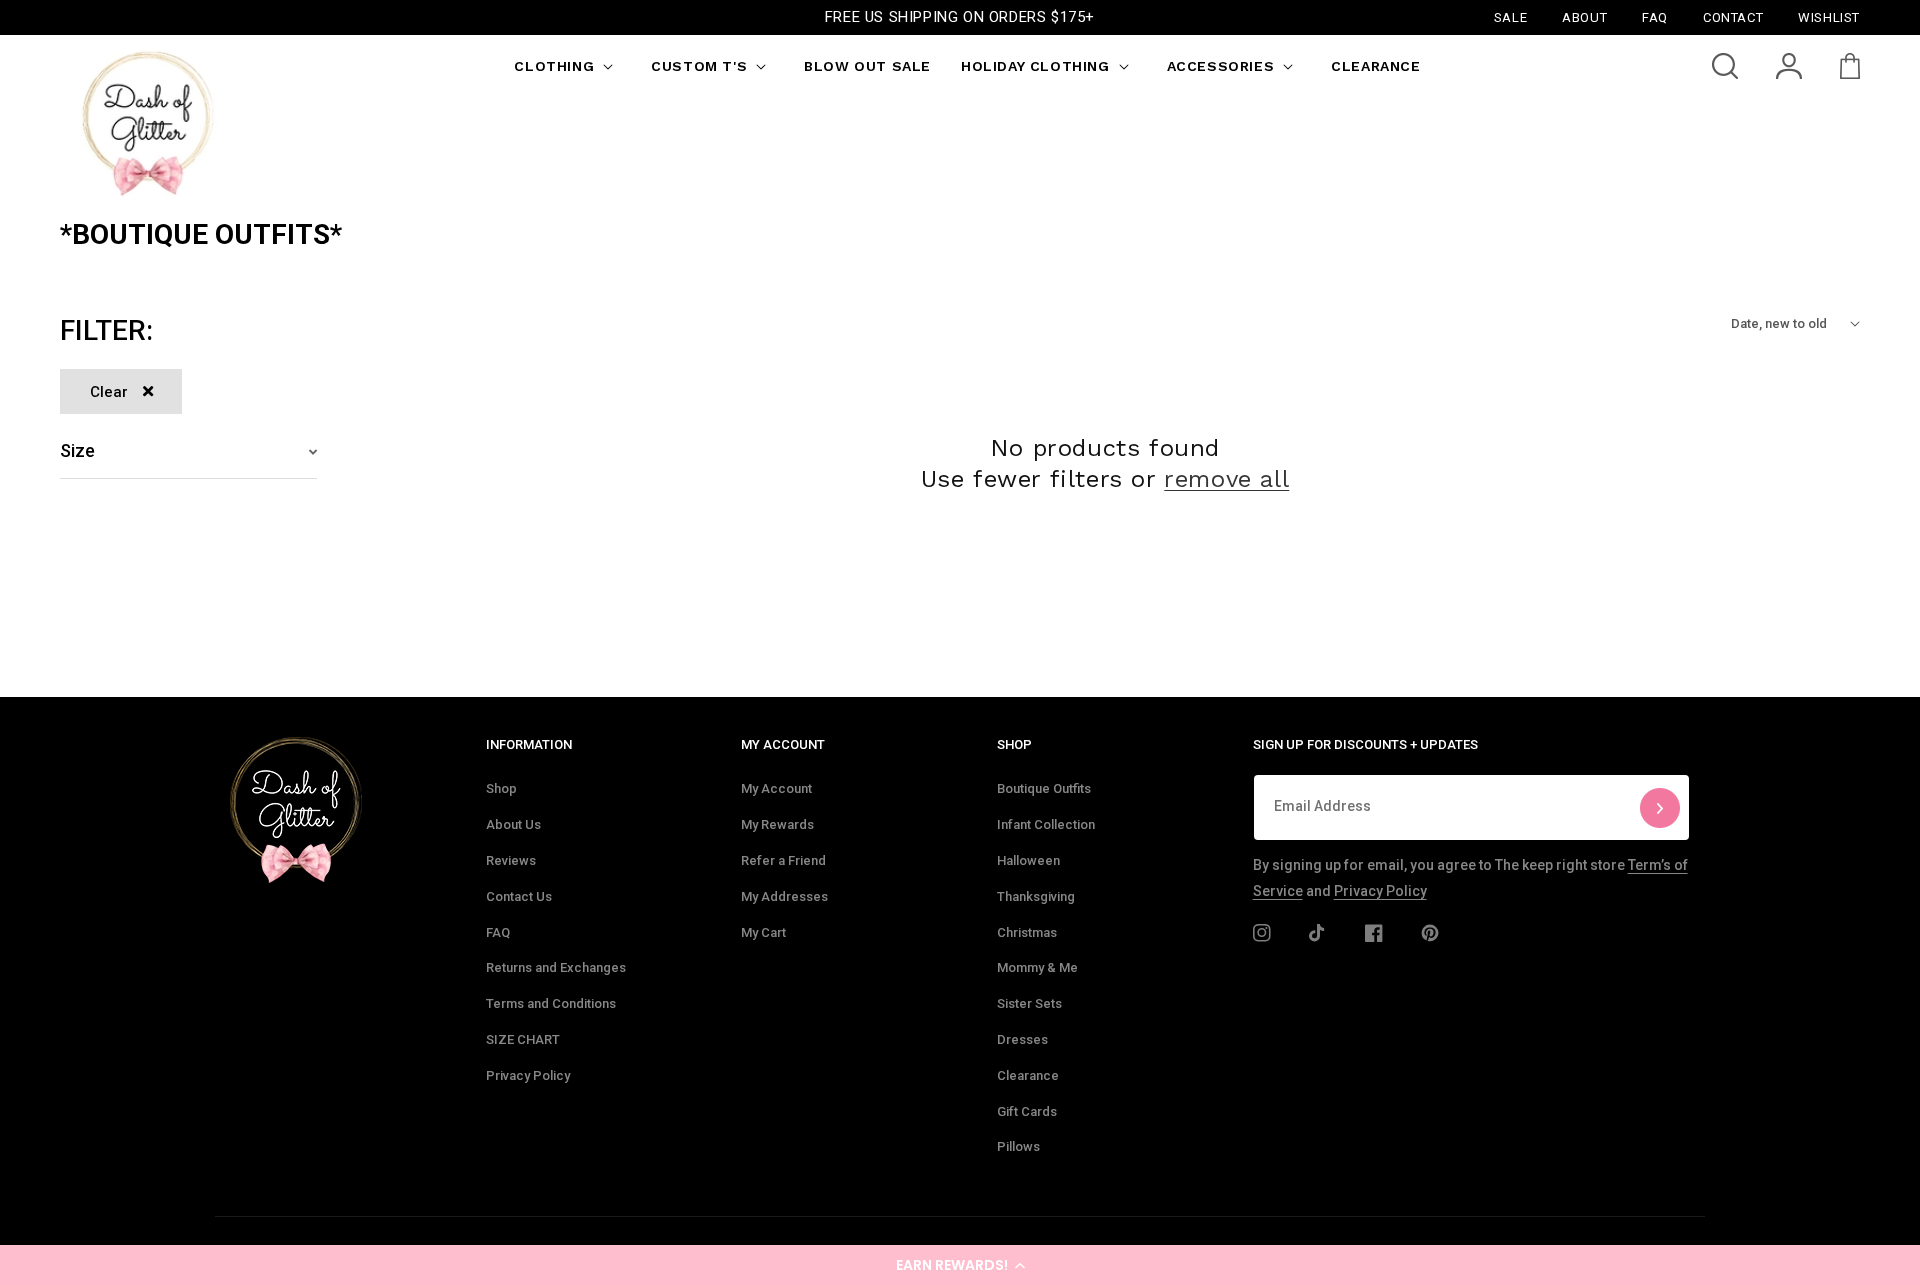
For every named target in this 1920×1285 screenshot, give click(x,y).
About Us (513, 824)
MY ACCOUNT (783, 744)
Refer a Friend (783, 860)
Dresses (1022, 1039)
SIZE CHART (523, 1039)
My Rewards (777, 824)
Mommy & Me (1037, 967)
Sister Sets (1029, 1003)
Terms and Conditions (551, 1003)
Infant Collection (1046, 824)
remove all (1226, 479)
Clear (109, 392)
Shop (501, 788)
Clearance (1028, 1075)
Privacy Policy (528, 1075)
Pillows (1018, 1146)
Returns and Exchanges (556, 967)
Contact (1733, 16)
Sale (1510, 16)
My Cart (763, 932)
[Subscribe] (1660, 807)
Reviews (511, 860)
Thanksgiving (1036, 896)
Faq (1655, 16)
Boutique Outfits (1044, 788)
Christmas (1027, 932)
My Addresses (784, 896)
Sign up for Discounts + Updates (1365, 744)
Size (77, 450)
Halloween (1028, 860)
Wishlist (1829, 16)
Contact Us (519, 896)
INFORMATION (529, 744)
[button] (960, 1265)
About (1584, 16)
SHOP (1014, 744)
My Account (776, 788)
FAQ (498, 932)
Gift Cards (1027, 1111)
